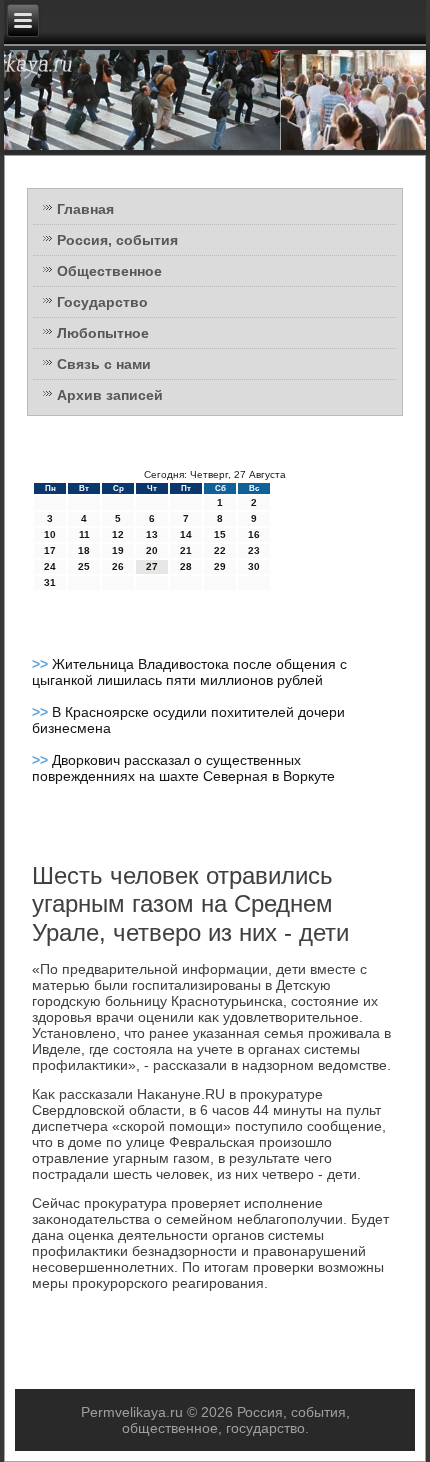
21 (186, 550)
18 (84, 550)
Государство (102, 302)
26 (118, 566)
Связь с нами (104, 364)
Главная (85, 209)
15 (220, 534)
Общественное (109, 271)
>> (42, 664)
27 (152, 566)
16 (254, 534)
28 (186, 566)
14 (186, 534)
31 (50, 582)
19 (118, 550)
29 (220, 566)
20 (152, 550)
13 (152, 534)
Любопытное (103, 333)
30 (254, 566)
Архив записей (110, 395)
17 (50, 550)
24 (50, 566)
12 (118, 534)
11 (84, 534)
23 (254, 550)
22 (220, 550)
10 (50, 534)
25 (84, 566)
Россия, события (117, 240)
